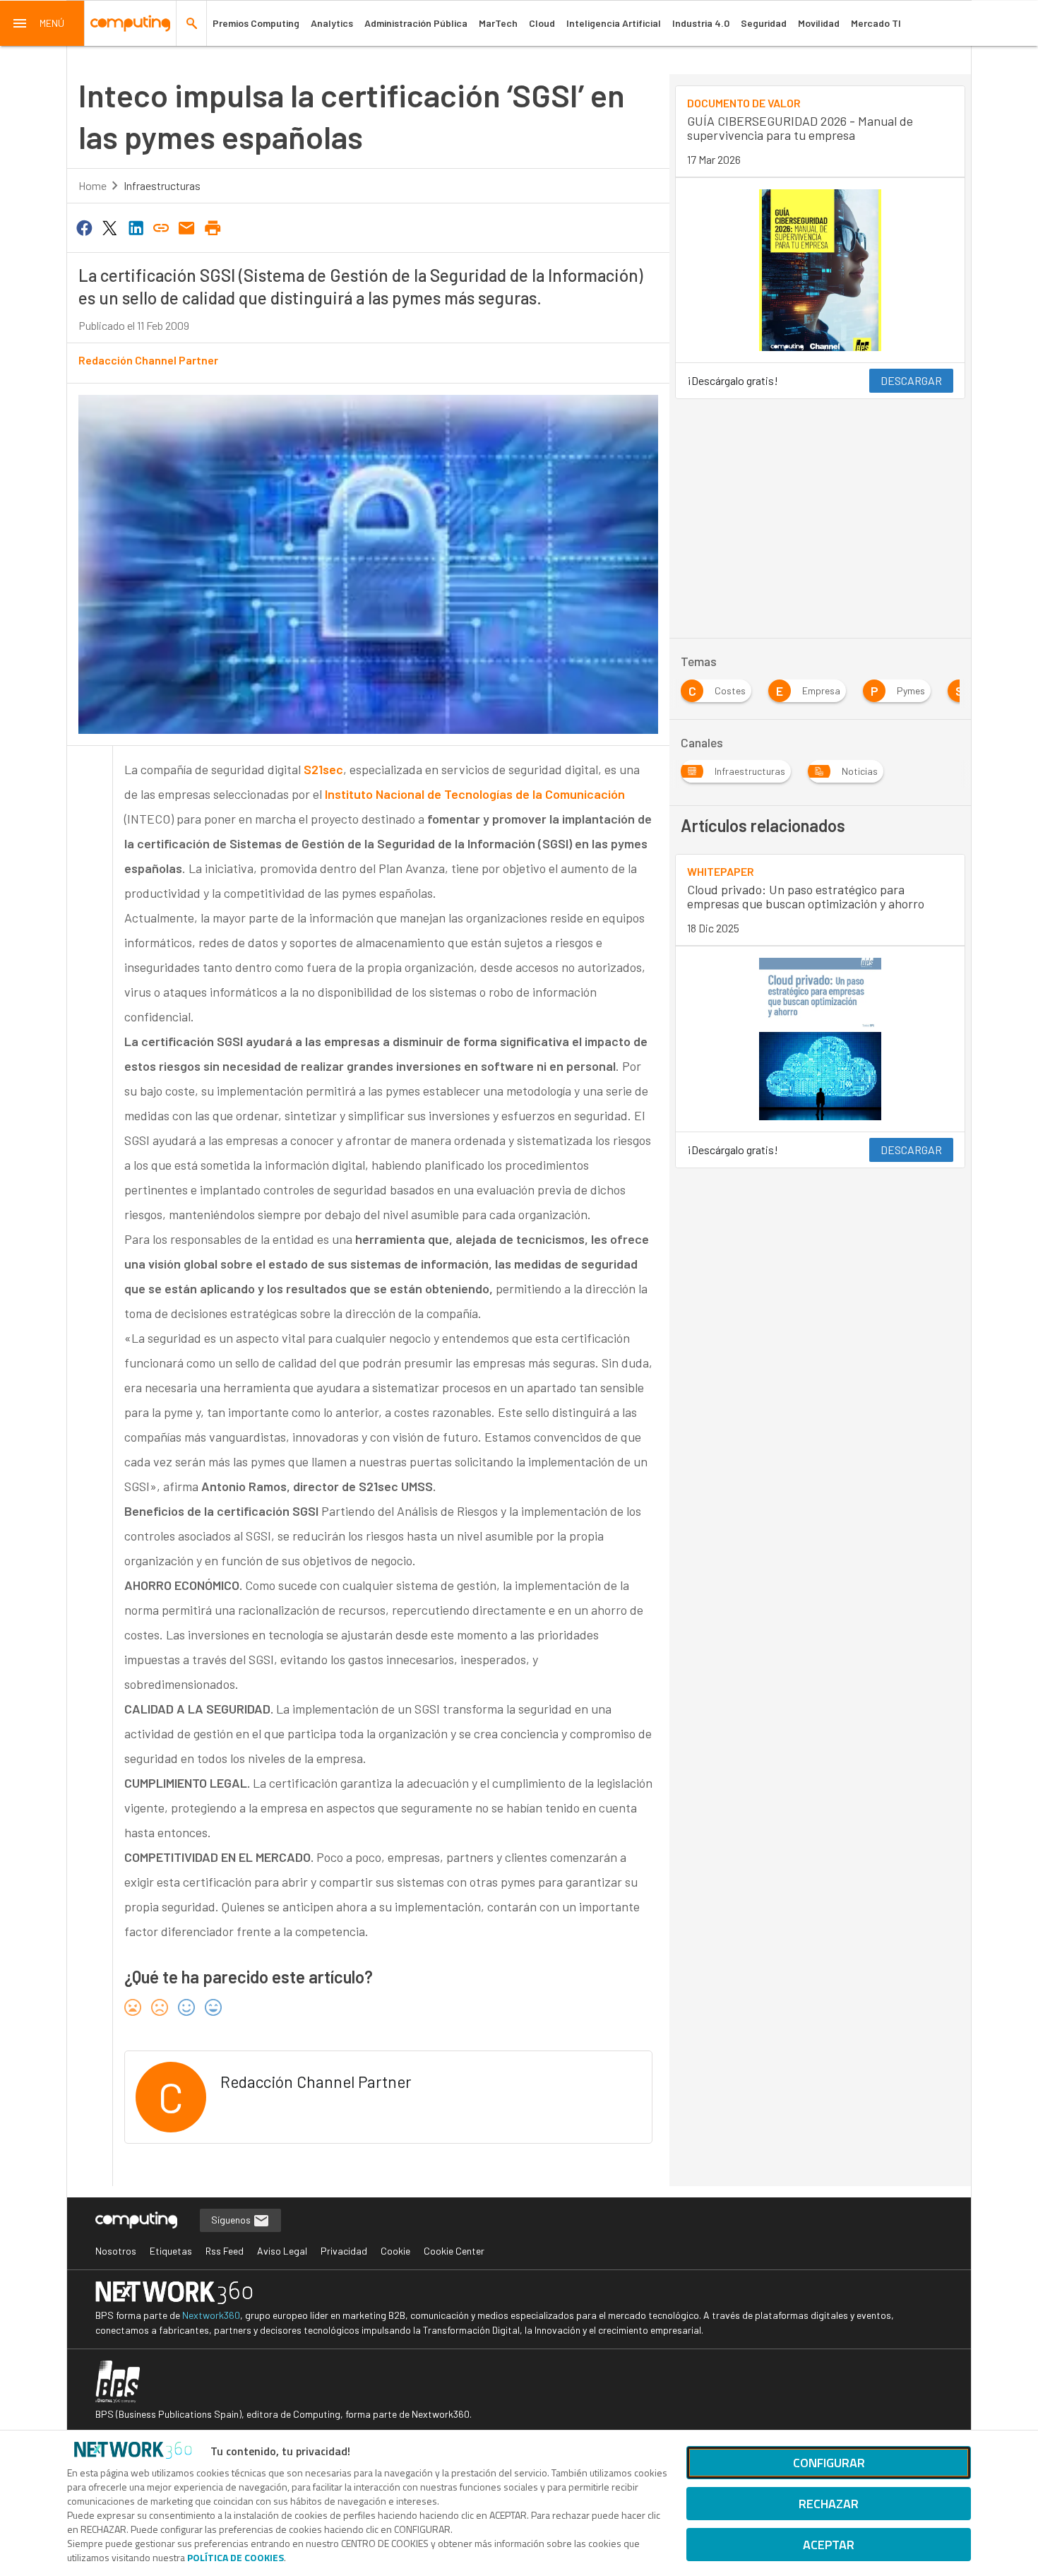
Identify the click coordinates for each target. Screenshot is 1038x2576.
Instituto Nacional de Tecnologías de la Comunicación (475, 794)
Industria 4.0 (701, 23)
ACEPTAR (829, 2545)
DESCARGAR (911, 380)
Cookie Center (454, 2251)
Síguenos (232, 2220)
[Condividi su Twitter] (109, 227)
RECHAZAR (829, 2504)
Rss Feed (225, 2251)
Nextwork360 (211, 2315)
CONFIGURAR (829, 2463)
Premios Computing (256, 23)
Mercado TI (876, 23)
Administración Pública (416, 23)
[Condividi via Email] (187, 227)
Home (93, 185)
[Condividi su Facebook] (84, 227)
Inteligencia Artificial (614, 23)
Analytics (332, 23)
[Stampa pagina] (213, 227)
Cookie (395, 2251)
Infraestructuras (162, 185)
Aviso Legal (282, 2251)
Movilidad (819, 23)
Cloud (542, 23)
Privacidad (344, 2251)
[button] (42, 23)
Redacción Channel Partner (148, 360)
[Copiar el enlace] (161, 227)
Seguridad (764, 23)
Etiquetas (171, 2251)
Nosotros (116, 2251)
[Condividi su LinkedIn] (136, 227)
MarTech (498, 23)
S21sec (323, 769)
